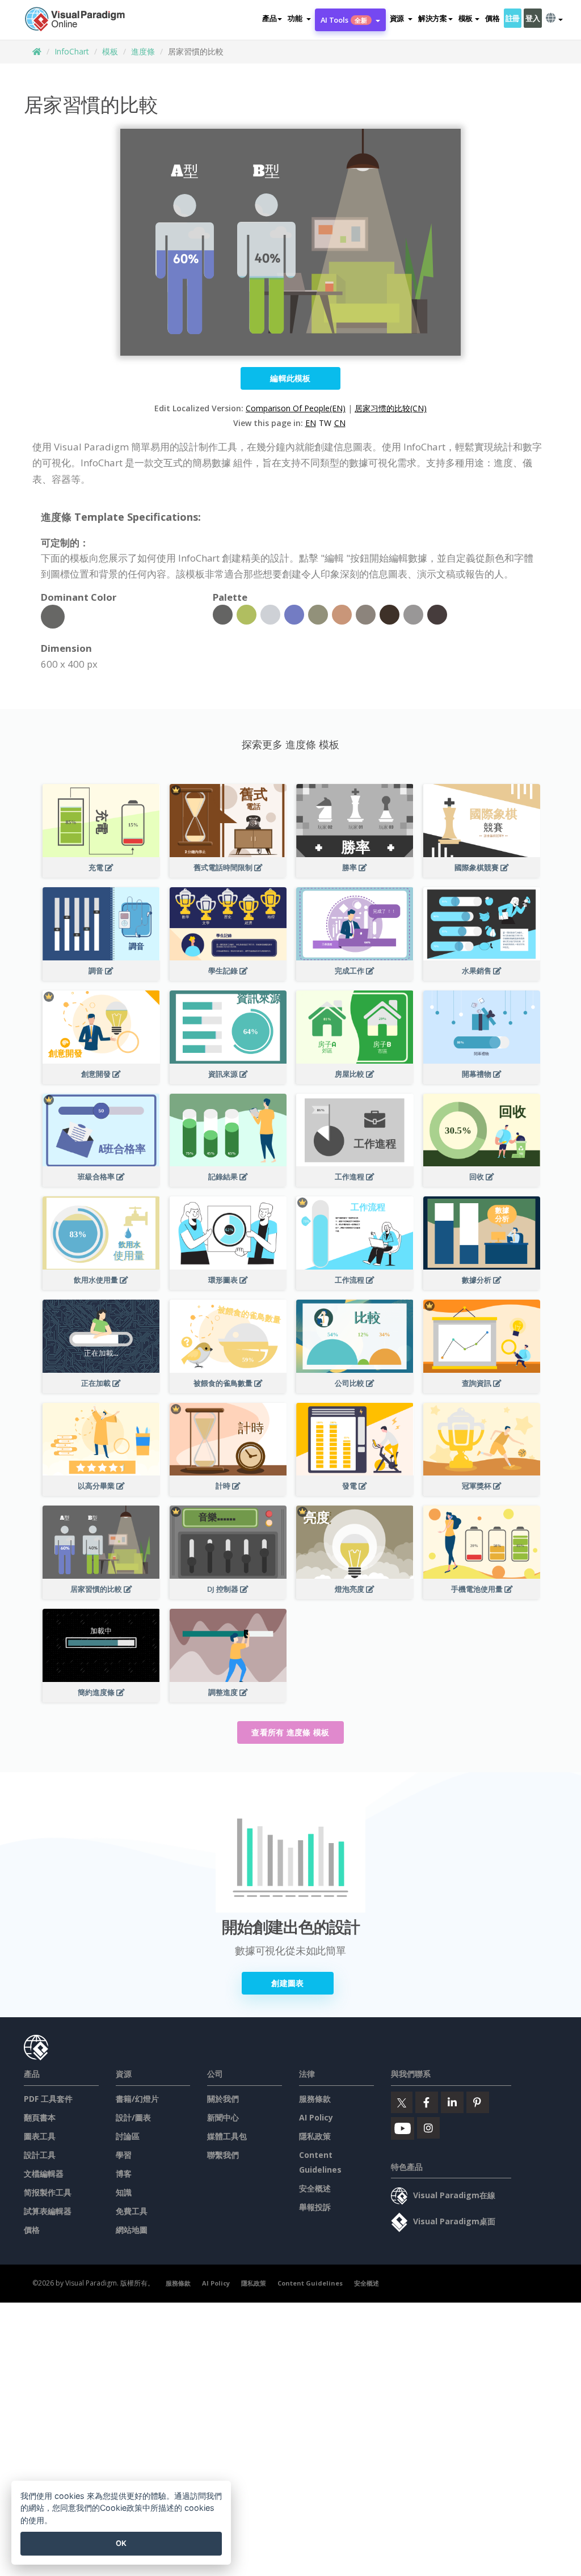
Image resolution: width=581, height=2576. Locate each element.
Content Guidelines (310, 2283)
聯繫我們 (223, 2155)
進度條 (143, 51)
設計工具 (40, 2155)
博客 (124, 2174)
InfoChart (72, 51)
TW (325, 423)
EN (311, 423)
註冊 (513, 18)
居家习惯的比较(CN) (391, 408)
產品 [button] (269, 18)
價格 (492, 18)
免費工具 (132, 2211)
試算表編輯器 (48, 2211)
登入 (532, 18)
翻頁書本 (40, 2117)
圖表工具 (40, 2136)
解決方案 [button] (433, 18)
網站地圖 (132, 2230)
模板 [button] (466, 18)
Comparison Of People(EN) (296, 408)
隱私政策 (315, 2136)
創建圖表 (287, 1983)
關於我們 (223, 2099)
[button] (299, 18)
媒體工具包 (227, 2136)
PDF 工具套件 (48, 2099)
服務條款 (315, 2099)
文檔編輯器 (44, 2174)
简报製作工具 (48, 2192)
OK (121, 2543)
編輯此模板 (290, 378)
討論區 (128, 2136)
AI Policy (316, 2117)
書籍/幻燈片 (137, 2099)
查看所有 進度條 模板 (290, 1732)
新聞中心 (223, 2117)
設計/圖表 (133, 2117)
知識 (124, 2192)
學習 (124, 2155)
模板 (110, 51)
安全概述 (315, 2188)
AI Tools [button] (344, 20)
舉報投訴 (315, 2207)
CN (340, 423)
